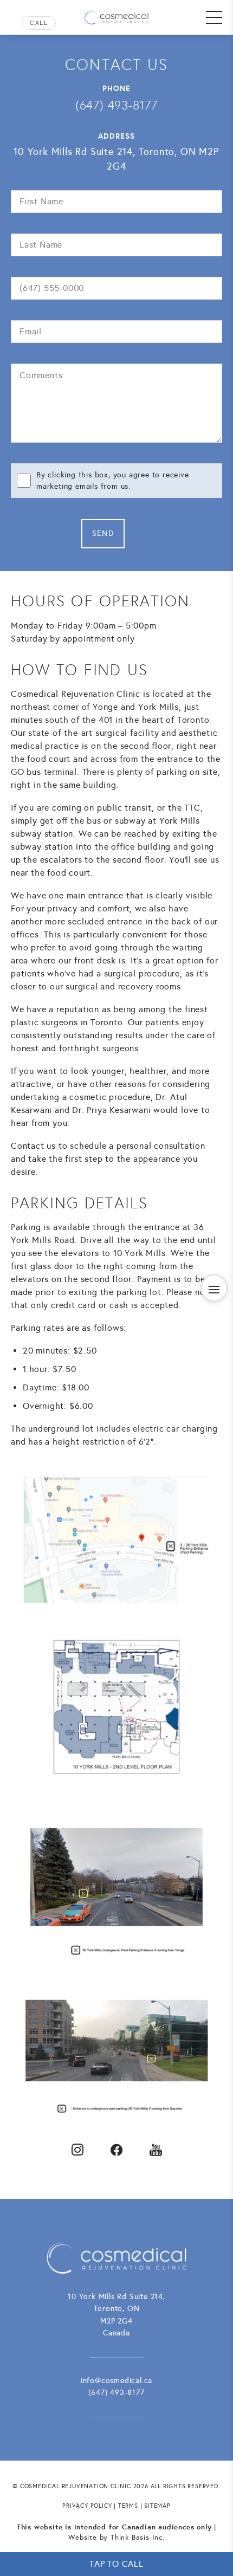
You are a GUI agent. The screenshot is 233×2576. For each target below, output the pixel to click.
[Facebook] (116, 2150)
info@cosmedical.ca (116, 2381)
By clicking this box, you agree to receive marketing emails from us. (113, 481)
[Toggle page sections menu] (214, 1288)
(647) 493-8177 (34, 23)
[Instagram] (77, 2150)
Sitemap (157, 2506)
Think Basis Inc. (138, 2538)
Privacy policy (87, 2506)
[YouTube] (156, 2150)
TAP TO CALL (116, 2564)
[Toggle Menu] (214, 17)
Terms (128, 2506)
